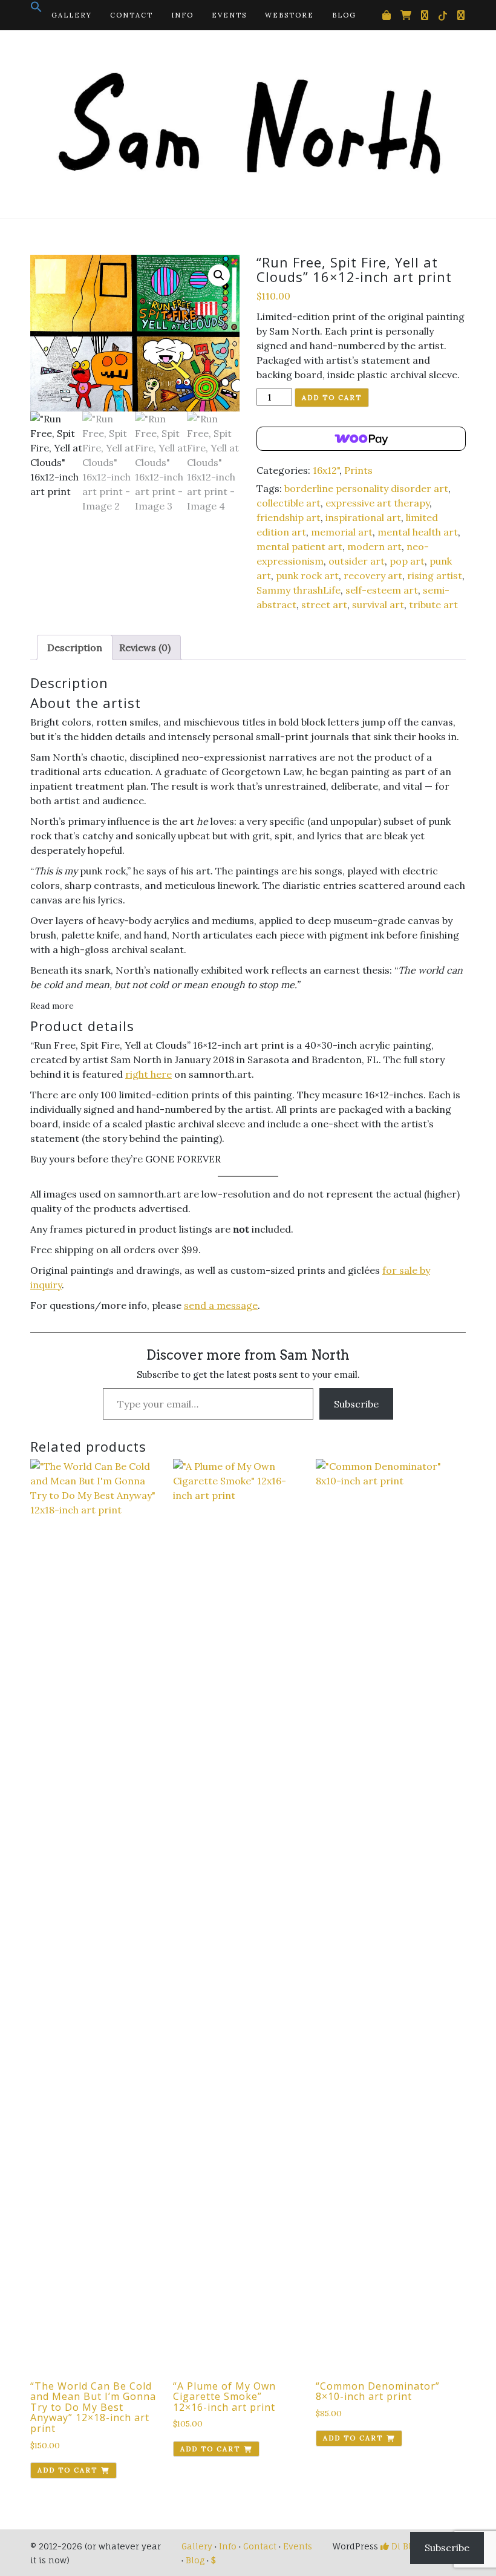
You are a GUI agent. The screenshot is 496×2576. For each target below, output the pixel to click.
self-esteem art (382, 590)
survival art (378, 605)
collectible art (289, 503)
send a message (221, 1305)
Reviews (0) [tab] (145, 647)
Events (229, 15)
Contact (132, 15)
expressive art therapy (377, 503)
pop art (407, 561)
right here (148, 1074)
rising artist (435, 575)
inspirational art (363, 517)
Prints (358, 470)
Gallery (72, 15)
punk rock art (307, 575)
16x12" (326, 470)
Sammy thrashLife (299, 590)
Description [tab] (75, 647)
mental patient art (299, 546)
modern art (374, 546)
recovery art (373, 575)
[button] (36, 10)
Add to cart (332, 398)
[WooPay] (361, 439)
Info (182, 15)
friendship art (289, 517)
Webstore (289, 15)
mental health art (418, 532)
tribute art (433, 605)
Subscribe (356, 1404)
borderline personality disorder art (366, 488)
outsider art (357, 561)
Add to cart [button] (67, 2470)
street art (324, 605)
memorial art (342, 532)
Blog (344, 15)
